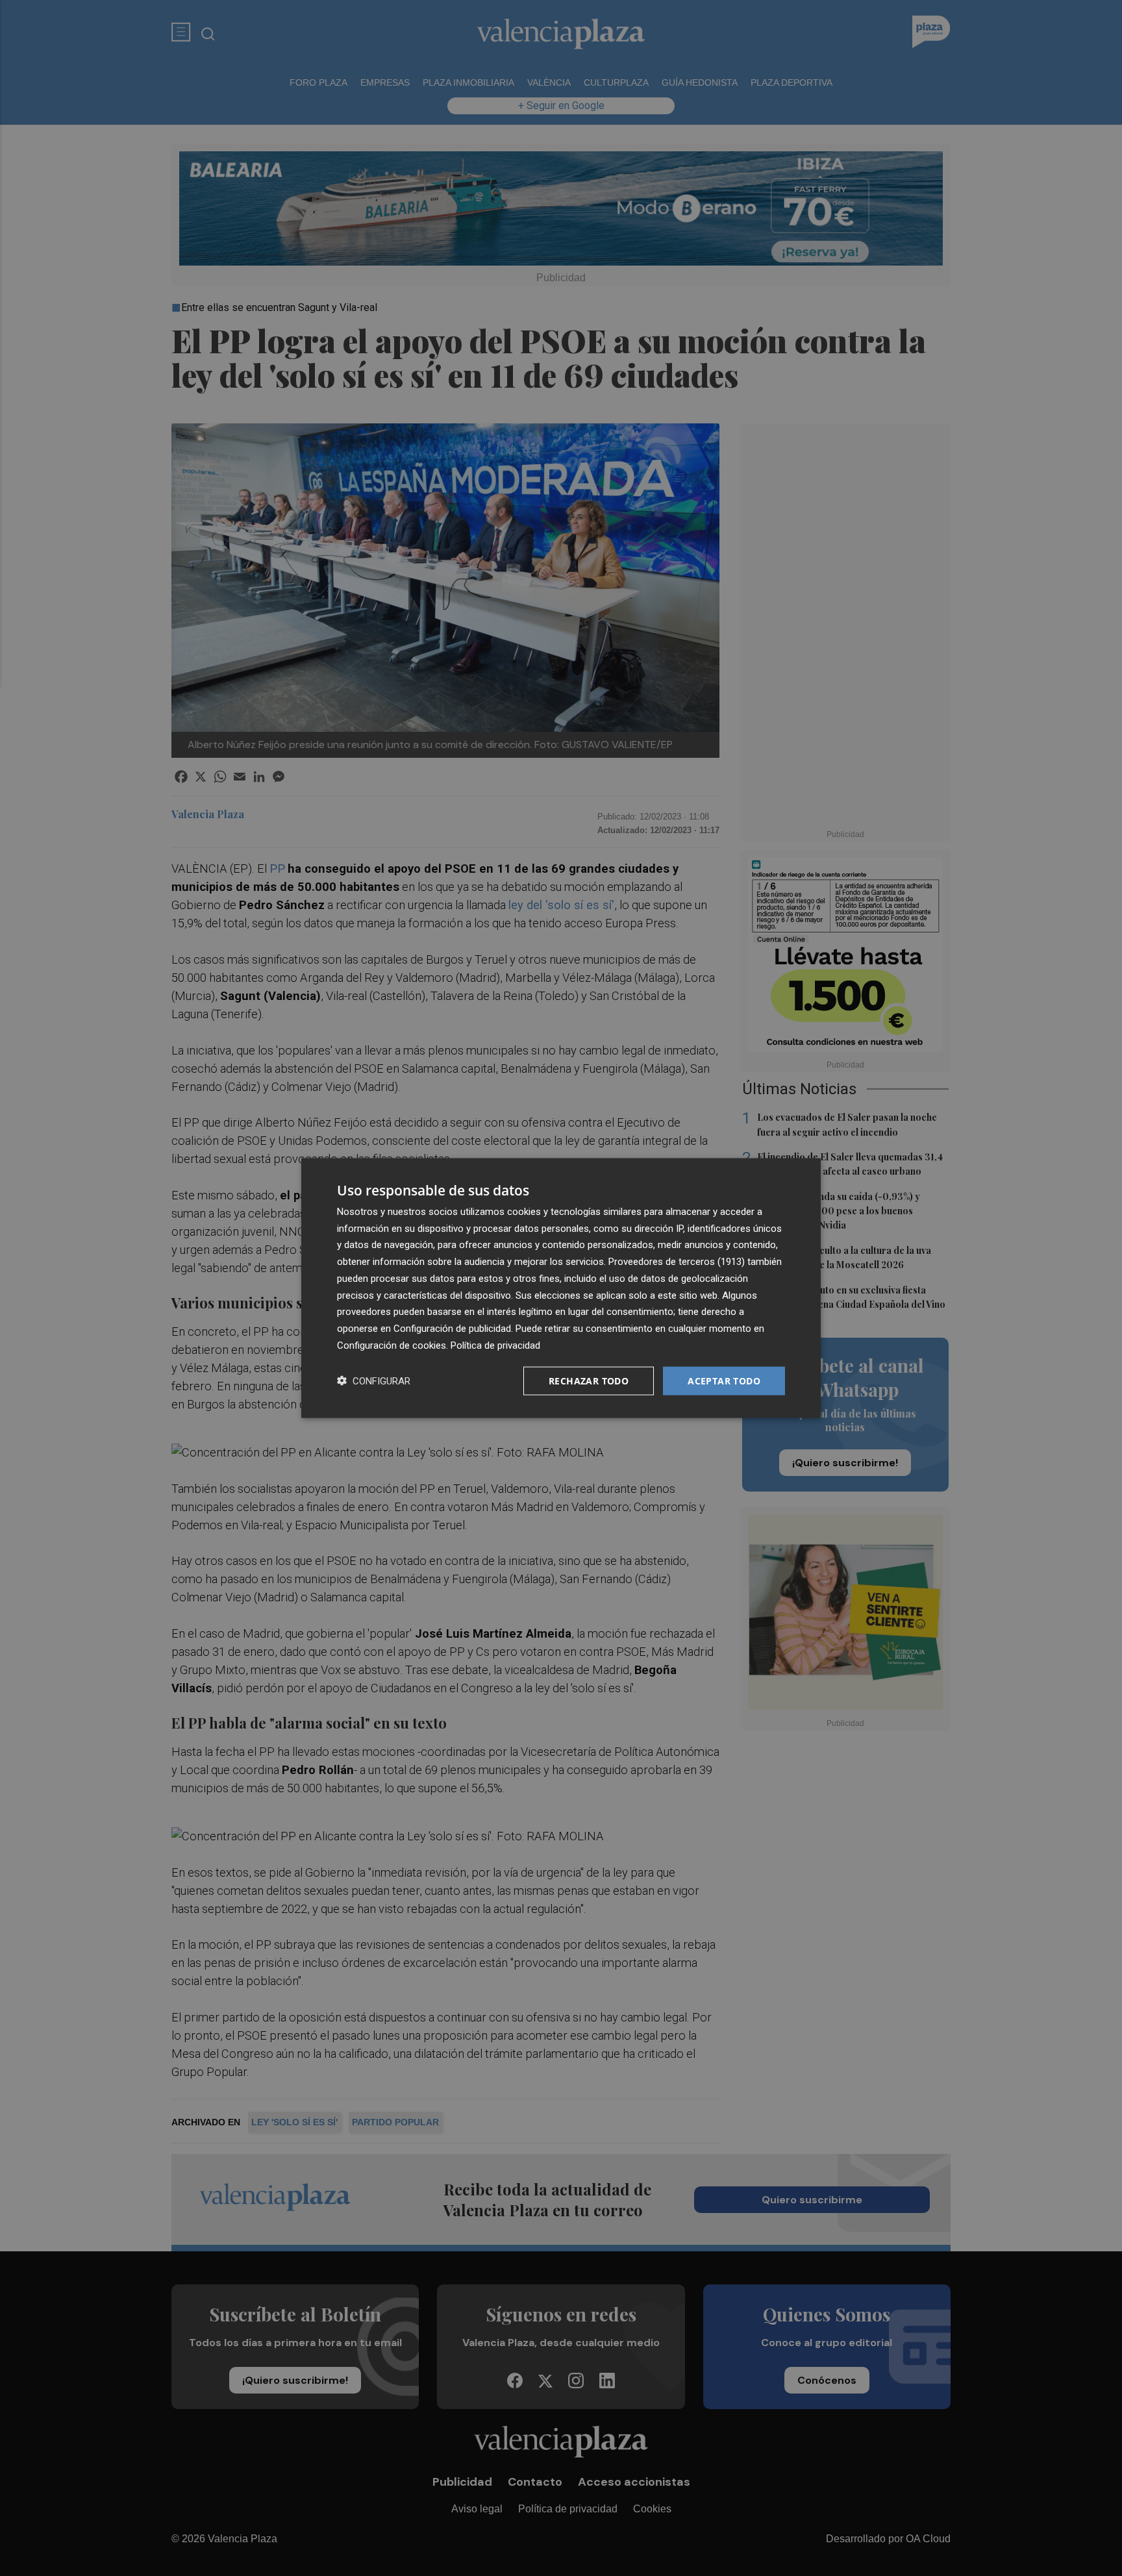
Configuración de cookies (392, 1345)
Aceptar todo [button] (724, 1380)
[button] (374, 1381)
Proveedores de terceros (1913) (677, 1262)
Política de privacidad (495, 1345)
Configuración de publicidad (452, 1329)
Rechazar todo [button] (589, 1380)
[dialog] (561, 1288)
